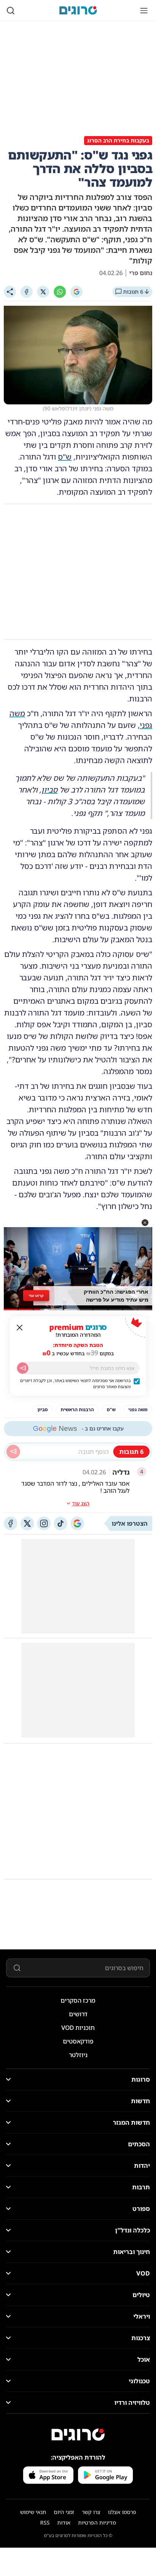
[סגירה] (20, 1328)
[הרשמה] (23, 1368)
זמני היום (64, 2512)
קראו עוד (37, 1296)
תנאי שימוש (33, 2512)
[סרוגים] (78, 2435)
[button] (145, 1223)
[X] (43, 292)
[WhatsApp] (60, 292)
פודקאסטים (78, 2041)
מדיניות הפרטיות (97, 2523)
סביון (49, 790)
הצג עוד (81, 1503)
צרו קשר (91, 2512)
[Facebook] (27, 292)
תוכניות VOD (78, 2028)
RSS (45, 2523)
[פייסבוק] (11, 1523)
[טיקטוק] (61, 1523)
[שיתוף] (10, 292)
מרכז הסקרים (78, 2000)
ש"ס (65, 457)
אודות (64, 2523)
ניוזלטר (78, 2055)
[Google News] (77, 1523)
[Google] (76, 292)
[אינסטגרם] (44, 1523)
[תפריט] (144, 11)
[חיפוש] (11, 11)
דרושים (78, 2014)
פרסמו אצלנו (122, 2512)
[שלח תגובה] (13, 1452)
